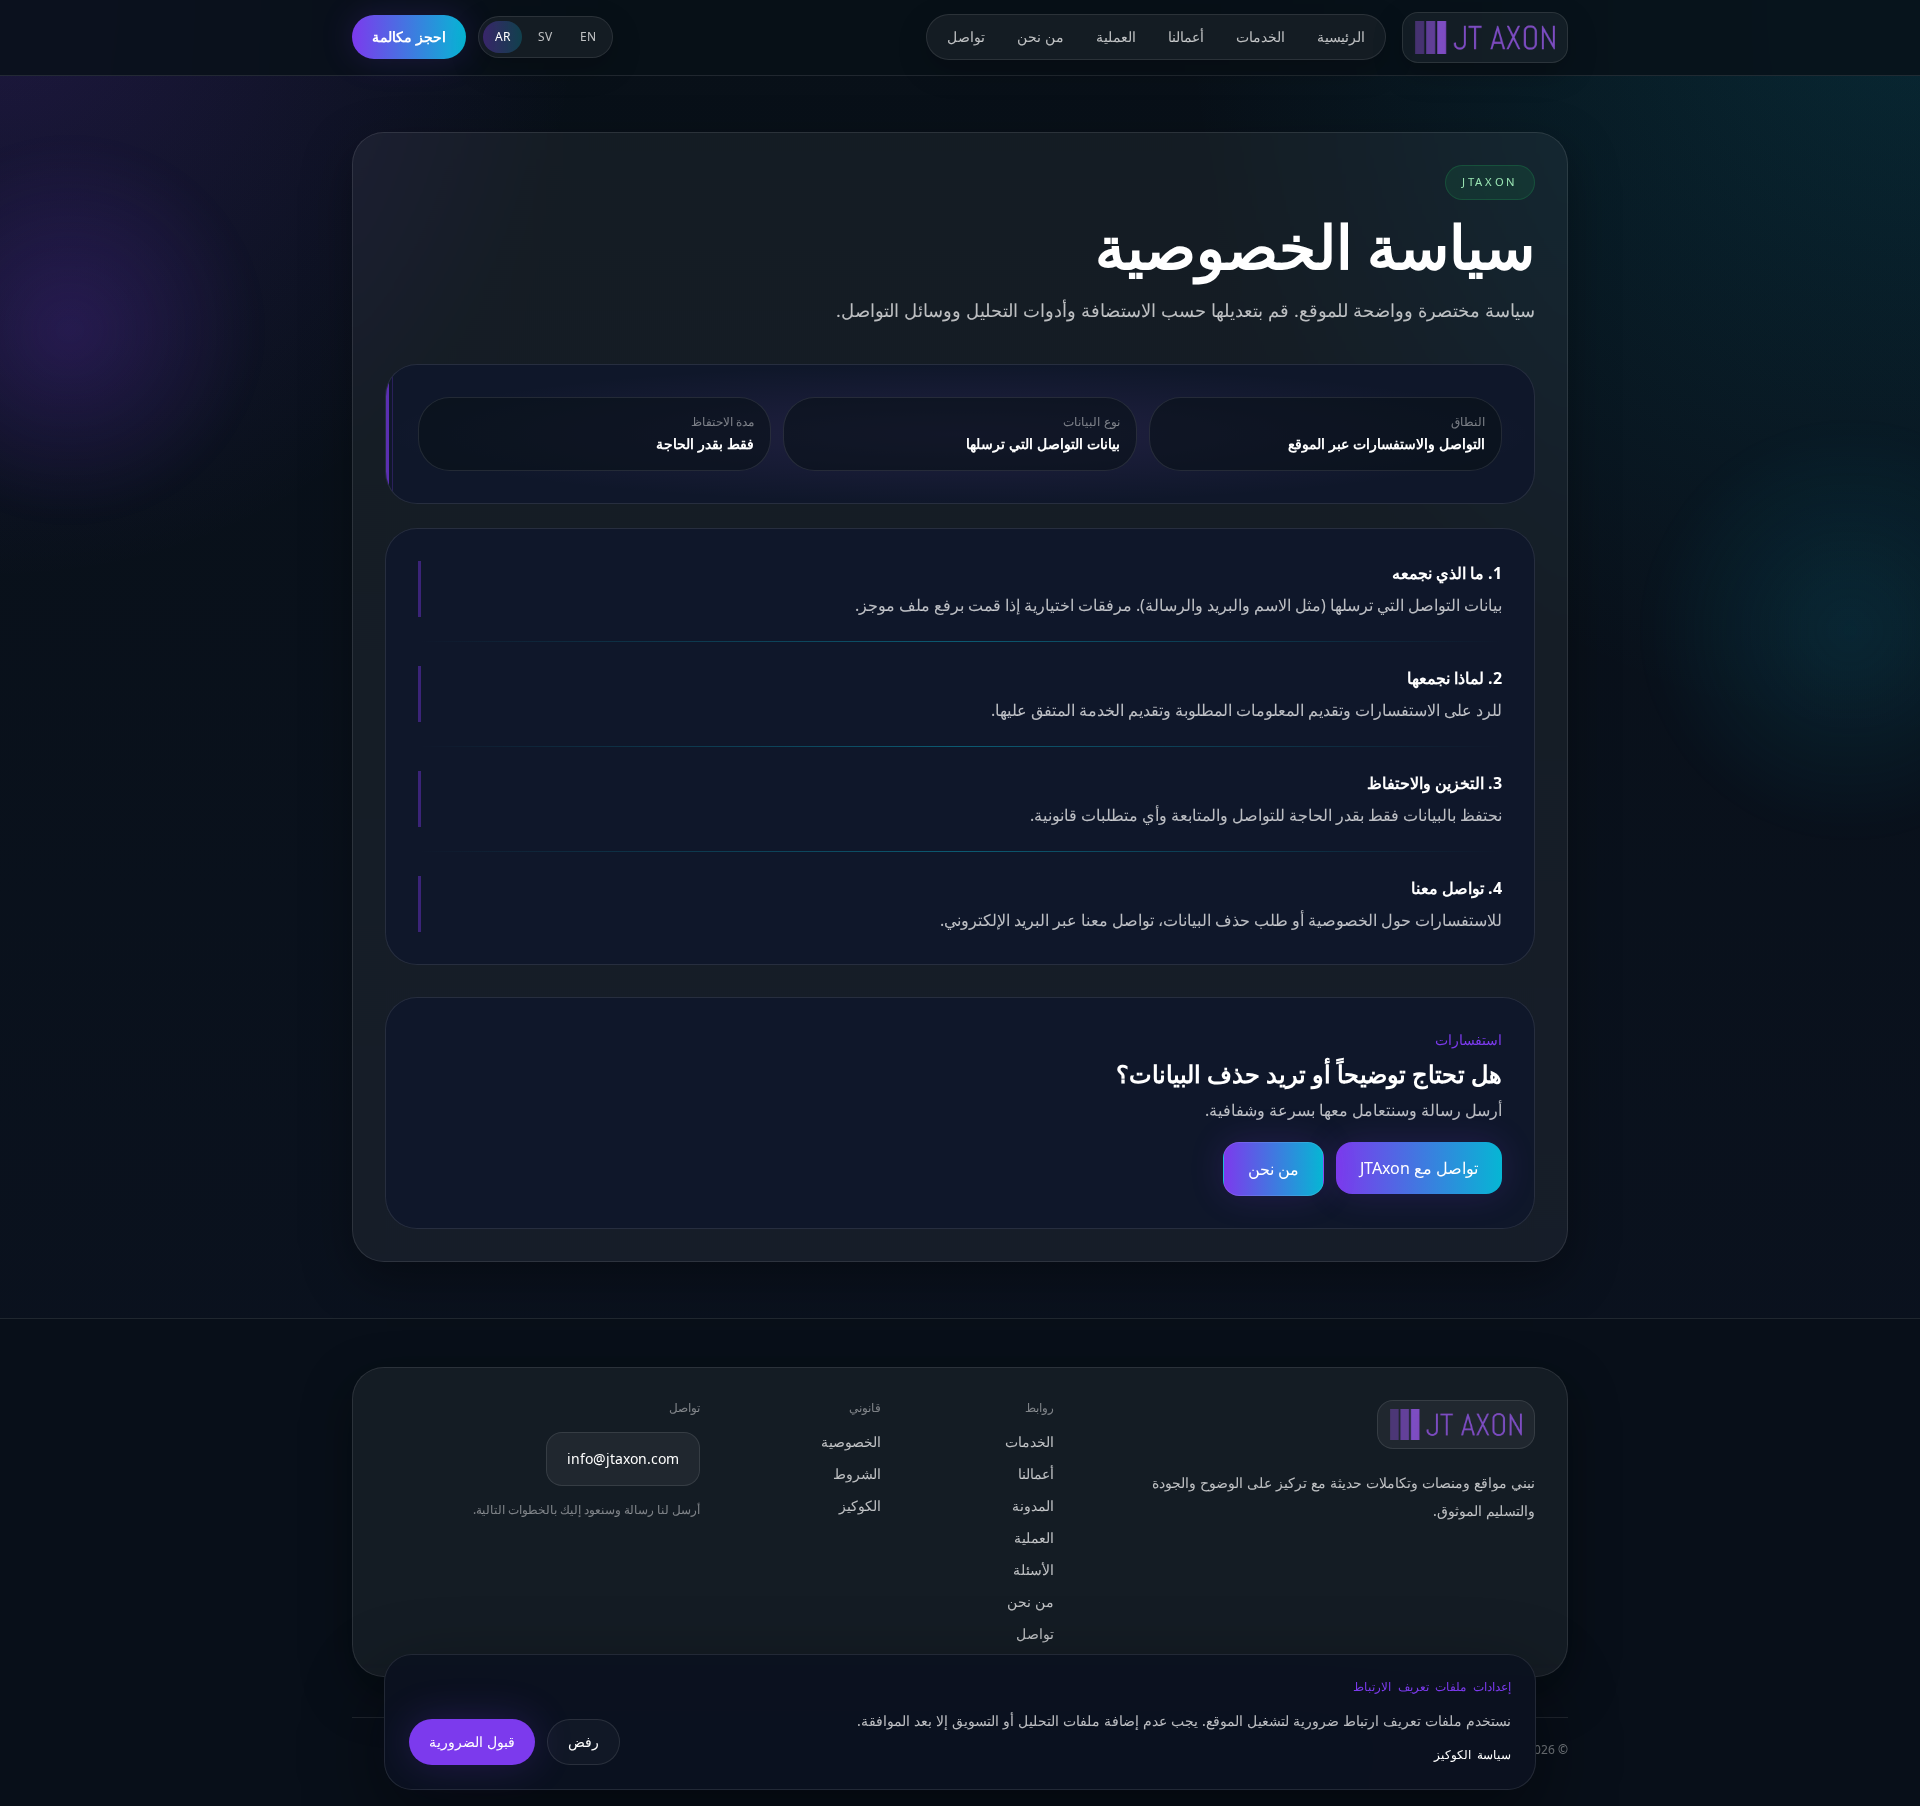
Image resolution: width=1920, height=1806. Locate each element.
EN (588, 36)
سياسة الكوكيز (1472, 1755)
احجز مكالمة (409, 36)
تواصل (966, 36)
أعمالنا (1186, 36)
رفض (583, 1741)
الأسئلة (1033, 1569)
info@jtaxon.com (623, 1458)
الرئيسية (1341, 36)
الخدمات (1260, 36)
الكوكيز (860, 1505)
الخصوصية (851, 1441)
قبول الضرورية (472, 1741)
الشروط (857, 1473)
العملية (1116, 36)
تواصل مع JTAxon (1419, 1168)
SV (545, 36)
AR (502, 36)
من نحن (1040, 36)
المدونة (1033, 1505)
